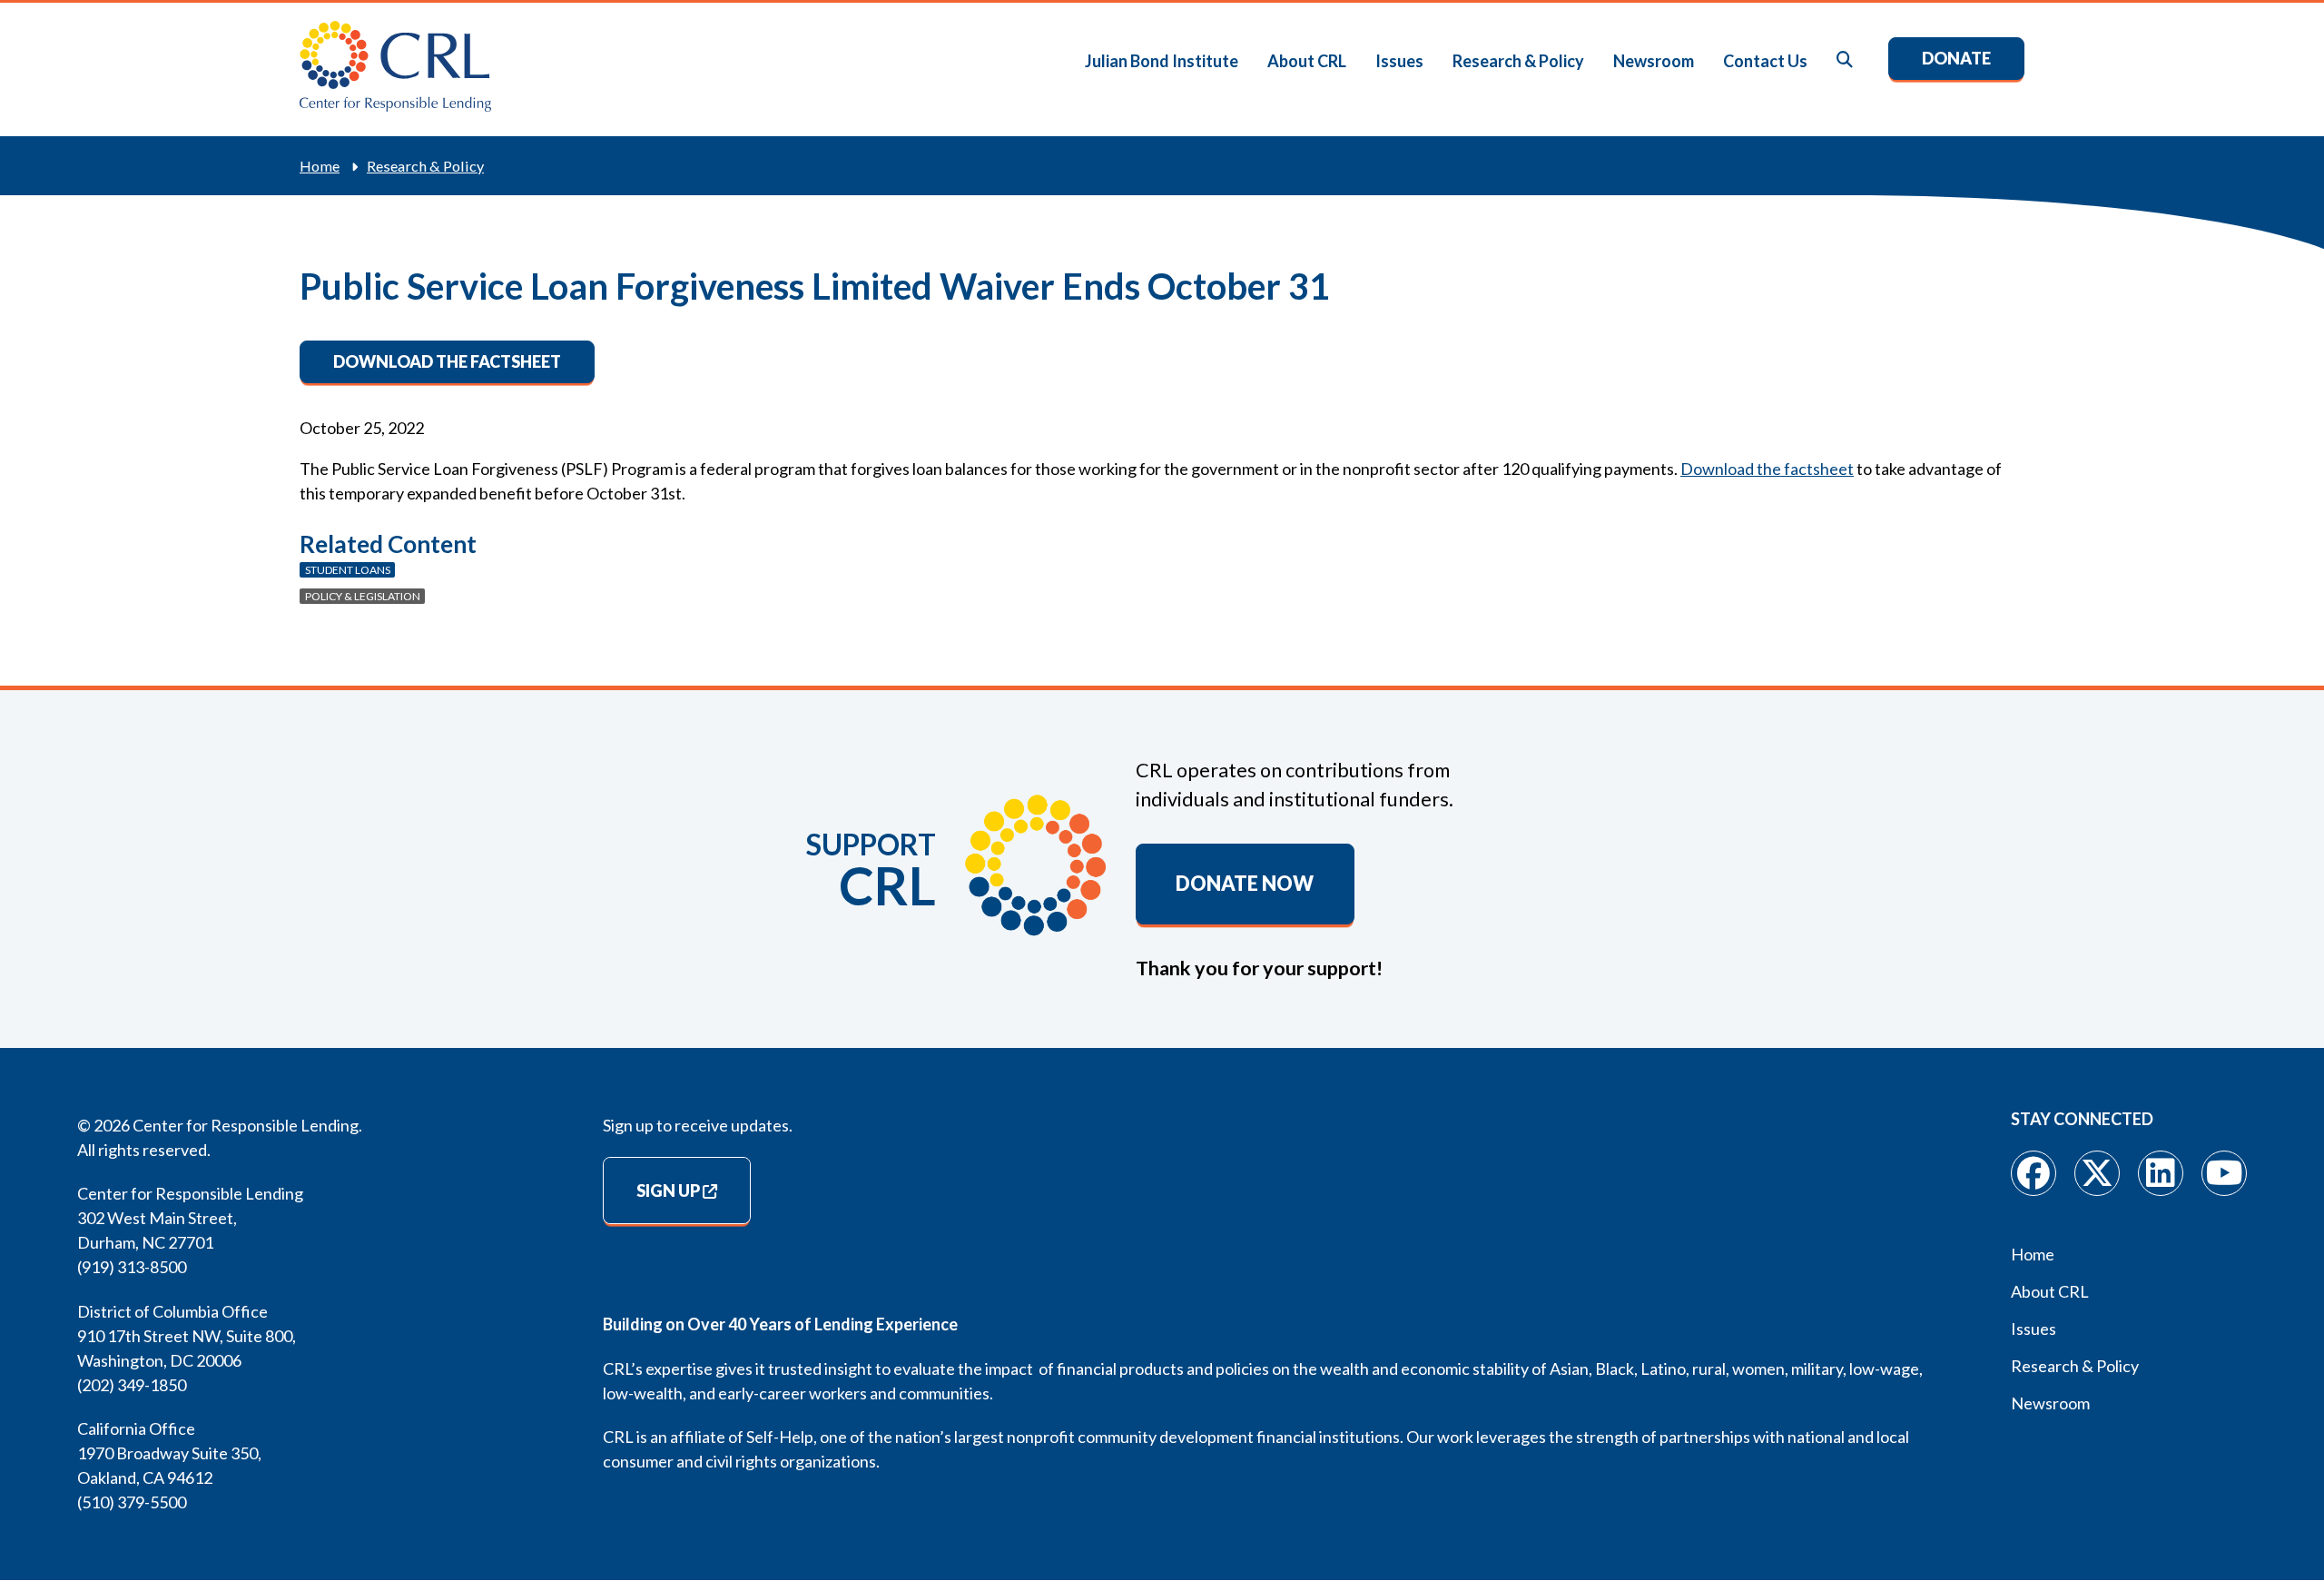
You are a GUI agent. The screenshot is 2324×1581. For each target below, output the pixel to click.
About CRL (1307, 61)
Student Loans (348, 570)
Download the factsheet (447, 361)
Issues (1399, 61)
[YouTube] (2224, 1173)
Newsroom (1654, 61)
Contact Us (1765, 61)
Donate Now (1245, 884)
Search (1846, 60)
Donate (1956, 58)
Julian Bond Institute (1162, 61)
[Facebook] (2033, 1173)
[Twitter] (2097, 1173)
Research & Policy (1518, 61)
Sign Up (668, 1191)
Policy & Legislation (363, 596)
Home (320, 166)
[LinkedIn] (2161, 1173)
